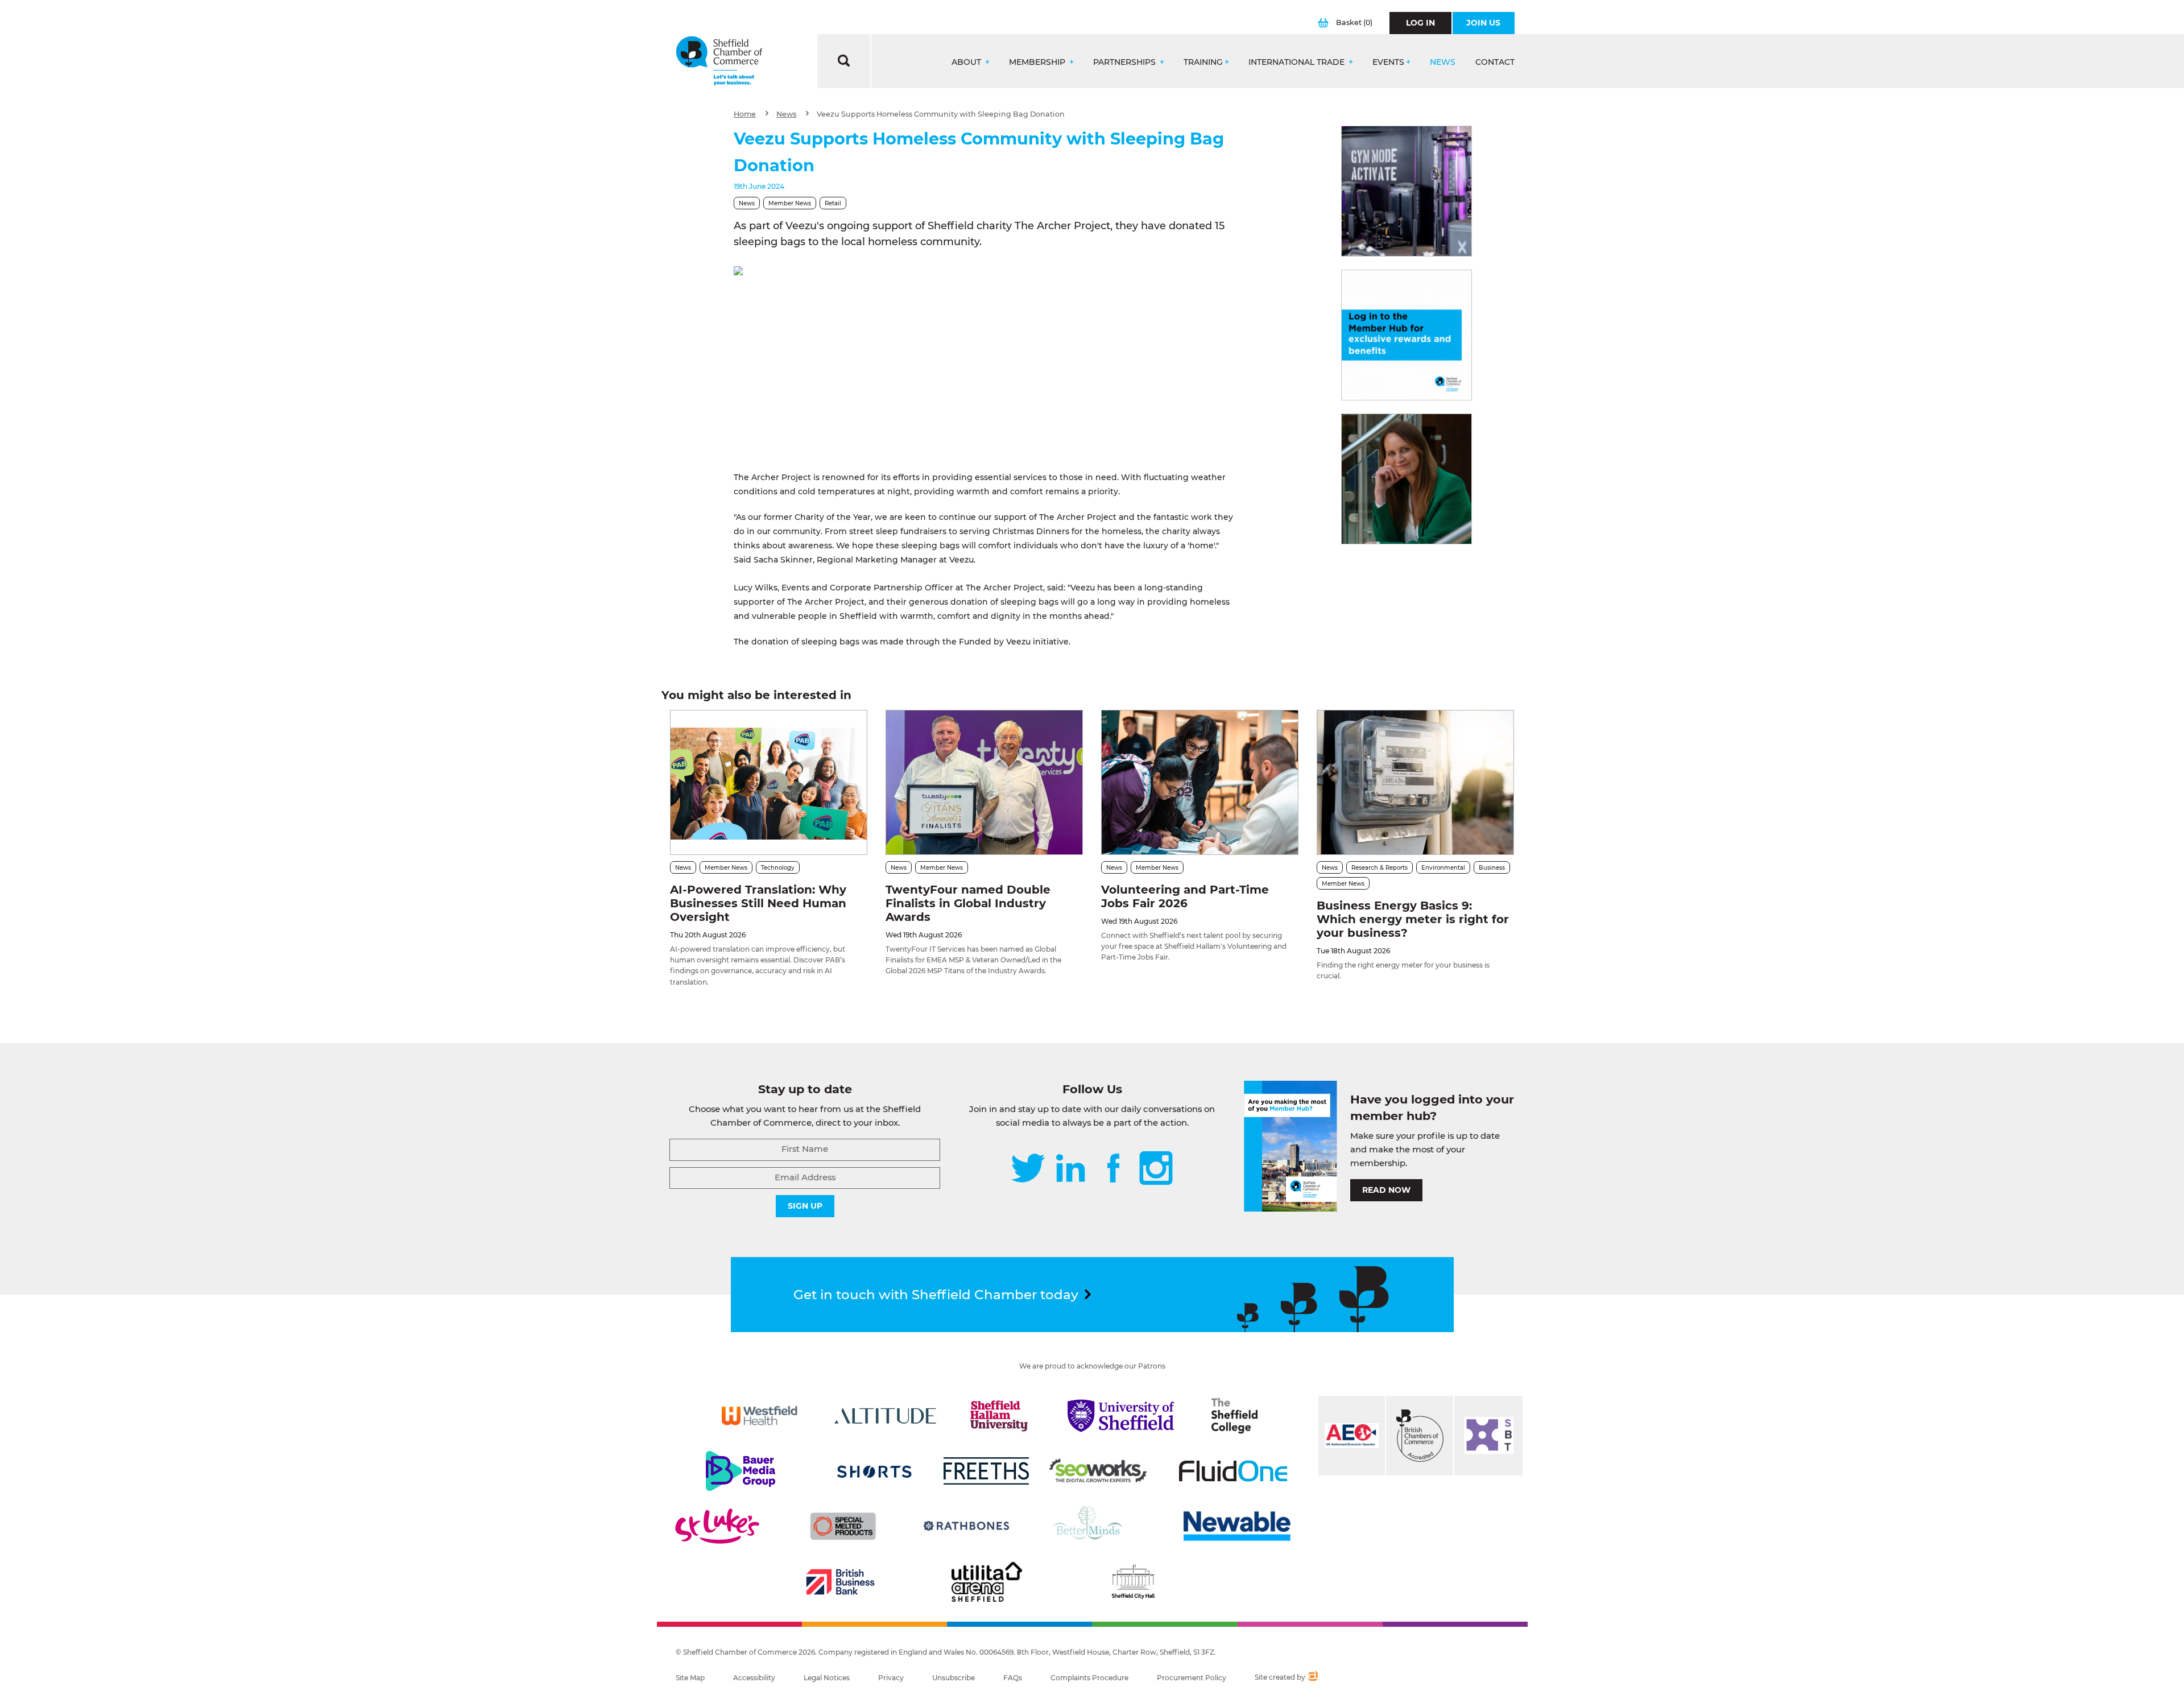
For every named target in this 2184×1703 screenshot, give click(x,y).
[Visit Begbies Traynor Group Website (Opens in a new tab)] (1420, 1436)
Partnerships (1126, 62)
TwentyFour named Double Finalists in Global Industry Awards (968, 903)
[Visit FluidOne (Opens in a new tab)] (1233, 1471)
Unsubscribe (954, 1678)
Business (1492, 868)
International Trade (1298, 62)
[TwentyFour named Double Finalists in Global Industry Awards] (984, 782)
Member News (790, 203)
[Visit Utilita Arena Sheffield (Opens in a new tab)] (987, 1582)
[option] (984, 361)
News (1443, 62)
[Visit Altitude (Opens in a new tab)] (886, 1416)
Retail (833, 203)
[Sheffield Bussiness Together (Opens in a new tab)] (1488, 1436)
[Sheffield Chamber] (719, 61)
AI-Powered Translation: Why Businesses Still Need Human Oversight (758, 903)
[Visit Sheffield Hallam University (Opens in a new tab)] (999, 1416)
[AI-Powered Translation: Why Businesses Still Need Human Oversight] (769, 782)
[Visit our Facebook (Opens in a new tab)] (1114, 1169)
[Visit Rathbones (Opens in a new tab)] (966, 1526)
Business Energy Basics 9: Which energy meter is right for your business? (1413, 919)
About (967, 62)
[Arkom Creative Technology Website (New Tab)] (1312, 1677)
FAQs (1013, 1678)
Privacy (891, 1678)
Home (745, 114)
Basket (1354, 22)
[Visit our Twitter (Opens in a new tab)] (1028, 1169)
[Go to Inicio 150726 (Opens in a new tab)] (1407, 479)
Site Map (690, 1678)
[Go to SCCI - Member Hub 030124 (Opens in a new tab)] (1407, 335)
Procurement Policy (1192, 1678)
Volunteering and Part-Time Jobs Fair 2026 (1185, 896)
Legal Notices (827, 1678)
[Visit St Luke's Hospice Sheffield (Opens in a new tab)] (717, 1526)
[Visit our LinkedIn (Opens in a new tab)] (1070, 1169)
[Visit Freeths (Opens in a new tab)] (986, 1471)
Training (1203, 62)
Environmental (1443, 868)
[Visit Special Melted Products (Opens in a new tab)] (843, 1526)
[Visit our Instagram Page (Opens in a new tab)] (1156, 1169)
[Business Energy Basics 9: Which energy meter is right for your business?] (1415, 782)
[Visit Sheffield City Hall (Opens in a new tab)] (1133, 1582)
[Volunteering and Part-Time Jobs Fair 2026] (1200, 782)
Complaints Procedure (1089, 1678)
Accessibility (754, 1678)
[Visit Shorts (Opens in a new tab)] (874, 1471)
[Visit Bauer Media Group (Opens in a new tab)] (741, 1471)
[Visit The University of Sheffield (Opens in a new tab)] (1121, 1416)
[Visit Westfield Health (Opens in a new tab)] (760, 1416)
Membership (1038, 62)
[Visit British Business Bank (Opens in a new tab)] (841, 1582)
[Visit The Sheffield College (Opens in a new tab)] (1235, 1416)
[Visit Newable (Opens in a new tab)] (1236, 1526)
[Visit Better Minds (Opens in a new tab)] (1090, 1526)
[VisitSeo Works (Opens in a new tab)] (1098, 1471)
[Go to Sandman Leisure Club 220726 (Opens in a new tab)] (1407, 191)
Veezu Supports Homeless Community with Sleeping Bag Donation (941, 114)
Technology (778, 868)
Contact (1495, 62)
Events (1388, 62)
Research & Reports (1380, 868)
